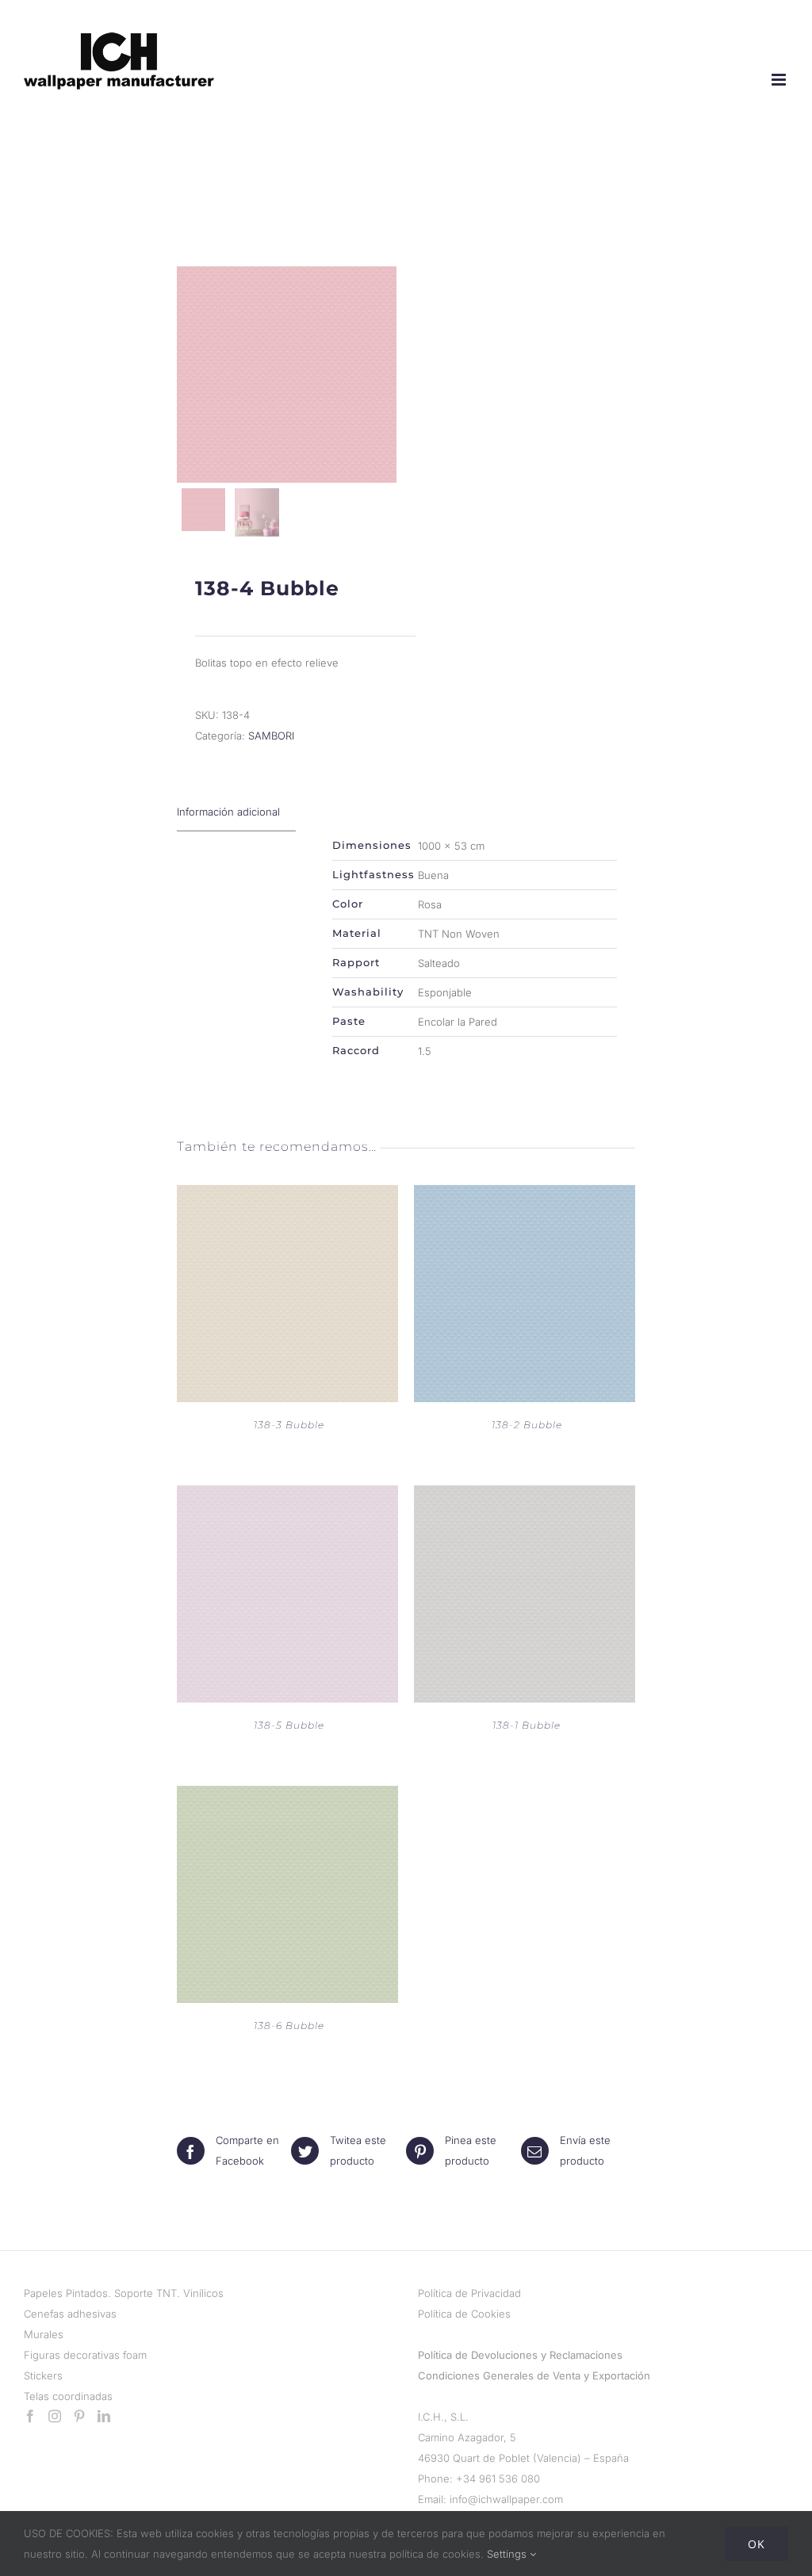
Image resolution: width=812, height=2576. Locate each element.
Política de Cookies (464, 2314)
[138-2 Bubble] (525, 1195)
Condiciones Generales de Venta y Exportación (534, 2375)
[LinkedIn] (104, 2416)
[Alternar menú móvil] (780, 80)
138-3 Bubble (289, 1425)
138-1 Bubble (527, 1725)
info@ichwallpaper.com (506, 2499)
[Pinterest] (79, 2416)
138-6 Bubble (289, 2026)
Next (382, 374)
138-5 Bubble (289, 1725)
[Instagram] (55, 2416)
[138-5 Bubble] (287, 1496)
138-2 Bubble (527, 1425)
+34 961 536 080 (498, 2479)
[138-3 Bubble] (287, 1195)
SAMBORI (271, 736)
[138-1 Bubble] (525, 1496)
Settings (508, 2554)
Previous (193, 374)
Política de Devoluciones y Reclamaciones (520, 2355)
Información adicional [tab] (228, 812)
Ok (756, 2544)
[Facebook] (30, 2416)
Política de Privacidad (469, 2293)
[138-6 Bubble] (287, 1796)
